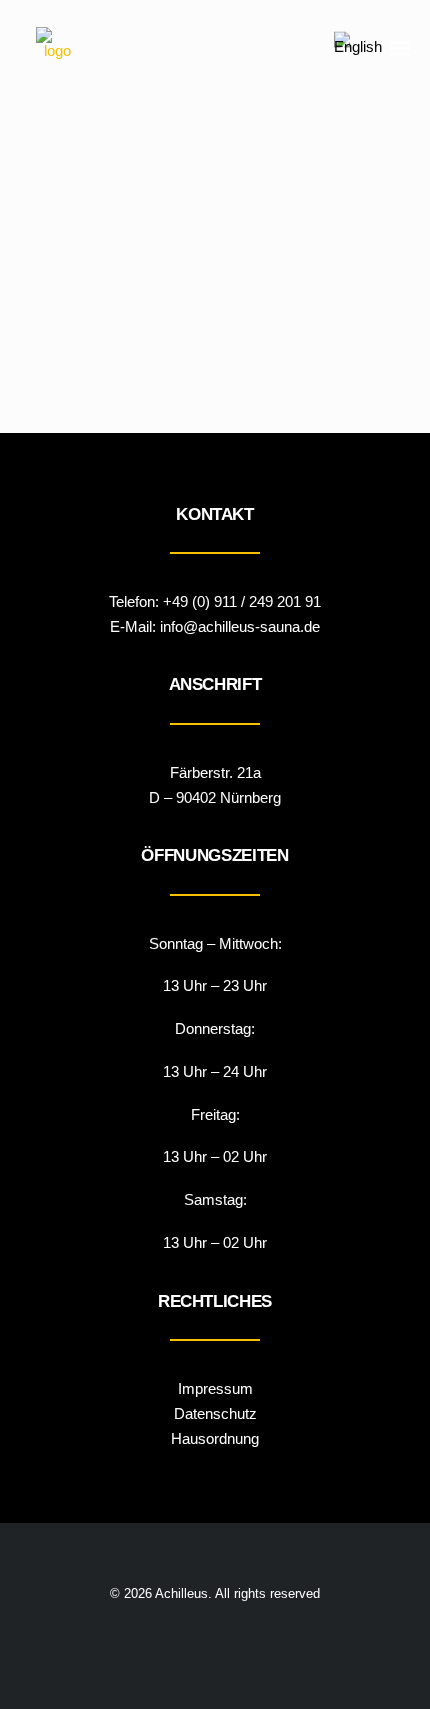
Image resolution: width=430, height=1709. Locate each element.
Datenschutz (215, 1413)
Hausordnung (215, 1438)
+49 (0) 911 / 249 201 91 (242, 601)
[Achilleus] (57, 48)
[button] (400, 48)
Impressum (215, 1388)
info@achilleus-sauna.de (240, 626)
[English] (358, 47)
